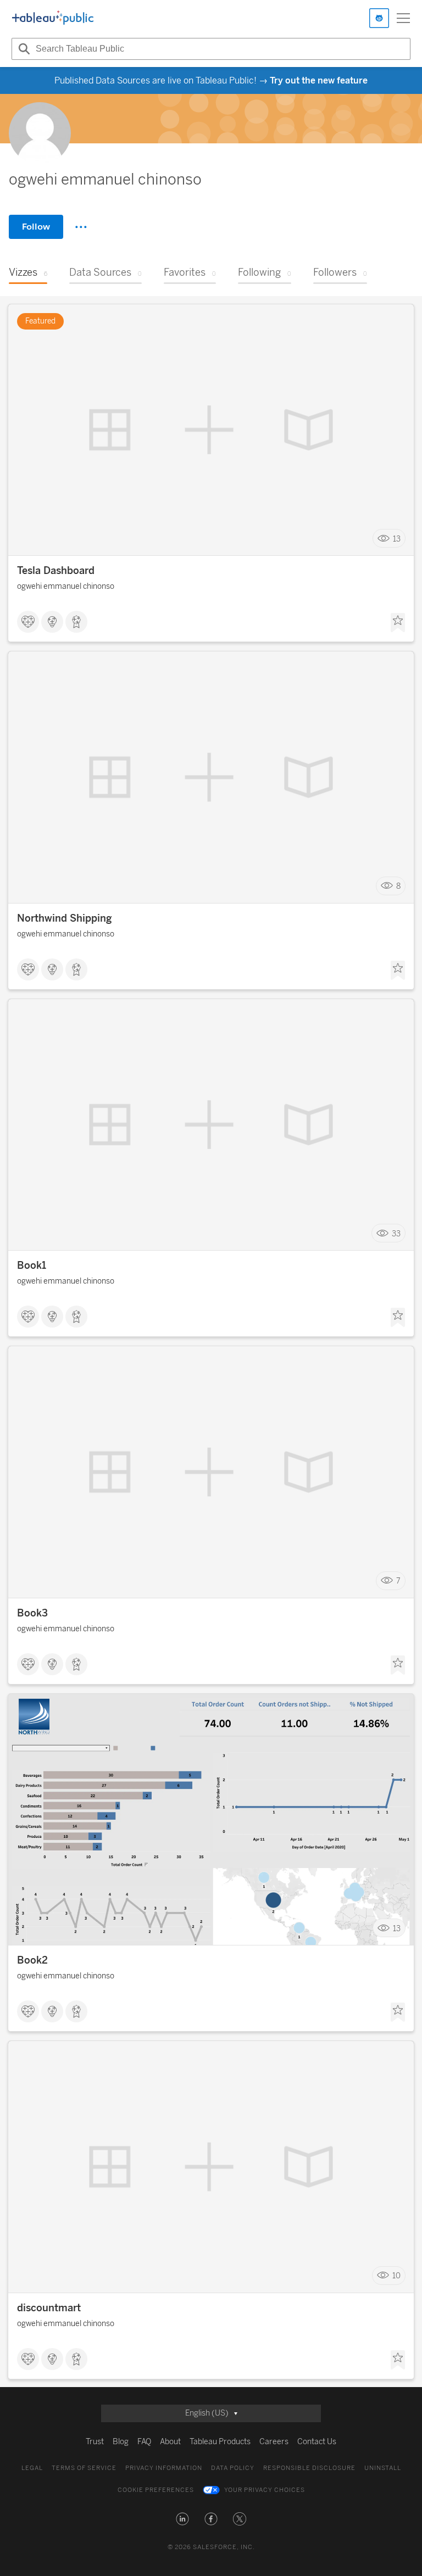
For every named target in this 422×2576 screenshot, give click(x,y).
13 (397, 539)
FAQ (144, 2442)
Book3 (32, 1613)
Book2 (32, 1960)
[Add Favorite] (398, 623)
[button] (182, 2519)
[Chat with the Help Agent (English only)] (379, 18)
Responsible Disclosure (309, 2468)
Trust (95, 2442)
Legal (32, 2468)
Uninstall (383, 2468)
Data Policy (233, 2468)
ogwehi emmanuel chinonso (66, 586)
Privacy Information (164, 2468)
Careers (274, 2442)
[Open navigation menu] (403, 18)
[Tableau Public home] (53, 18)
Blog (121, 2442)
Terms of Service (84, 2468)
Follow (36, 227)
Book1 (32, 1265)
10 (396, 2276)
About (170, 2442)
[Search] (23, 49)
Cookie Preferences (156, 2490)
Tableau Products (220, 2442)
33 (396, 1233)
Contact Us (317, 2442)
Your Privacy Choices (265, 2490)
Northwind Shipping (65, 918)
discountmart (49, 2308)
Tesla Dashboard (56, 571)
